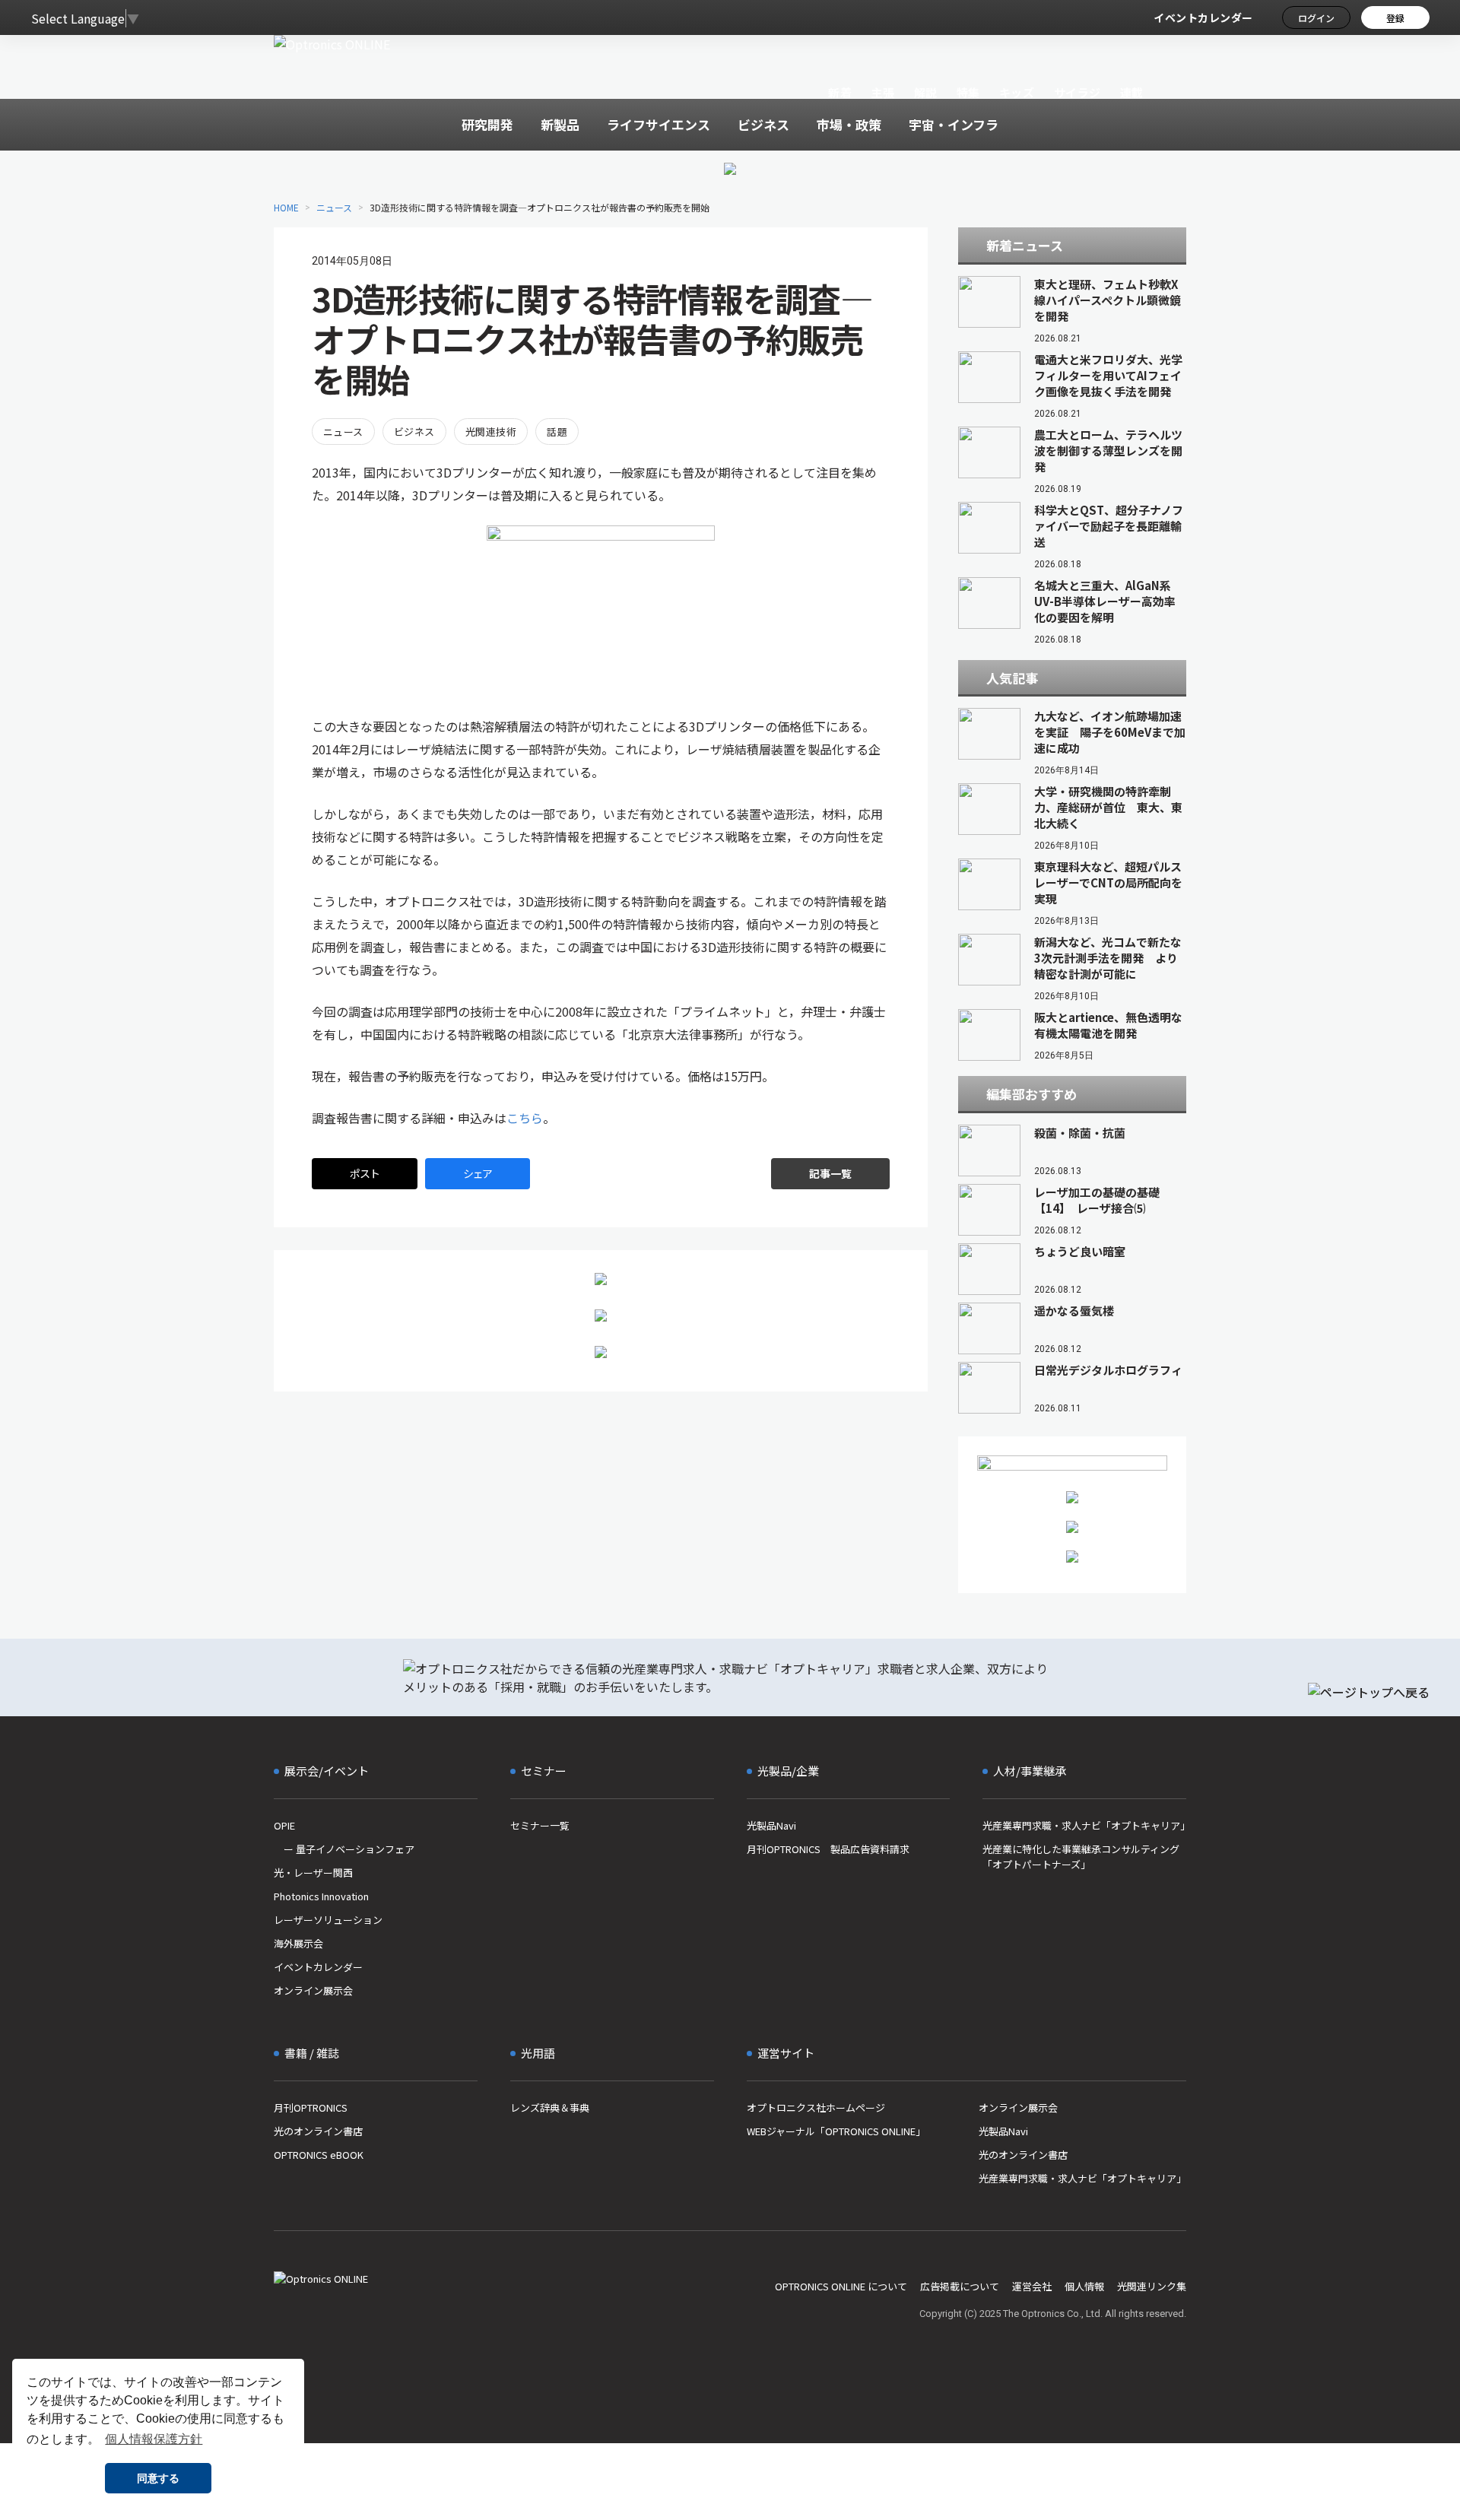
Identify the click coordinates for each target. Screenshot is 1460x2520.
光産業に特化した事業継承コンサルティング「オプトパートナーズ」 (1081, 1857)
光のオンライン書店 (318, 2131)
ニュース (334, 207)
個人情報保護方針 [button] (154, 2439)
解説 (926, 92)
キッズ (1017, 92)
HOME (286, 207)
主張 (882, 92)
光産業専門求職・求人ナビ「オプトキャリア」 (1084, 1825)
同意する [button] (158, 2478)
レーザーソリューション (328, 1920)
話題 (557, 432)
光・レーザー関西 (313, 1873)
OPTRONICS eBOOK (319, 2155)
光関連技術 (491, 432)
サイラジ (1078, 92)
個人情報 (1084, 2286)
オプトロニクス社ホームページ (816, 2107)
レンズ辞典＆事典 (550, 2107)
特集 (968, 92)
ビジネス (414, 432)
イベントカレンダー (1203, 17)
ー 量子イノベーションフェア (344, 1849)
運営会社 (1032, 2286)
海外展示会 (298, 1943)
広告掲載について (960, 2286)
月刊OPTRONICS (311, 2107)
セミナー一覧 (540, 1825)
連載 (1132, 92)
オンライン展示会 (313, 1990)
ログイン (1316, 18)
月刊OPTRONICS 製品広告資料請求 (828, 1849)
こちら (525, 1118)
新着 (840, 92)
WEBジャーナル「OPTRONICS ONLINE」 (836, 2131)
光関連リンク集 (1152, 2286)
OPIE (284, 1825)
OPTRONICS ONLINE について (841, 2286)
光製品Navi (771, 1825)
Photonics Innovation (321, 1896)
